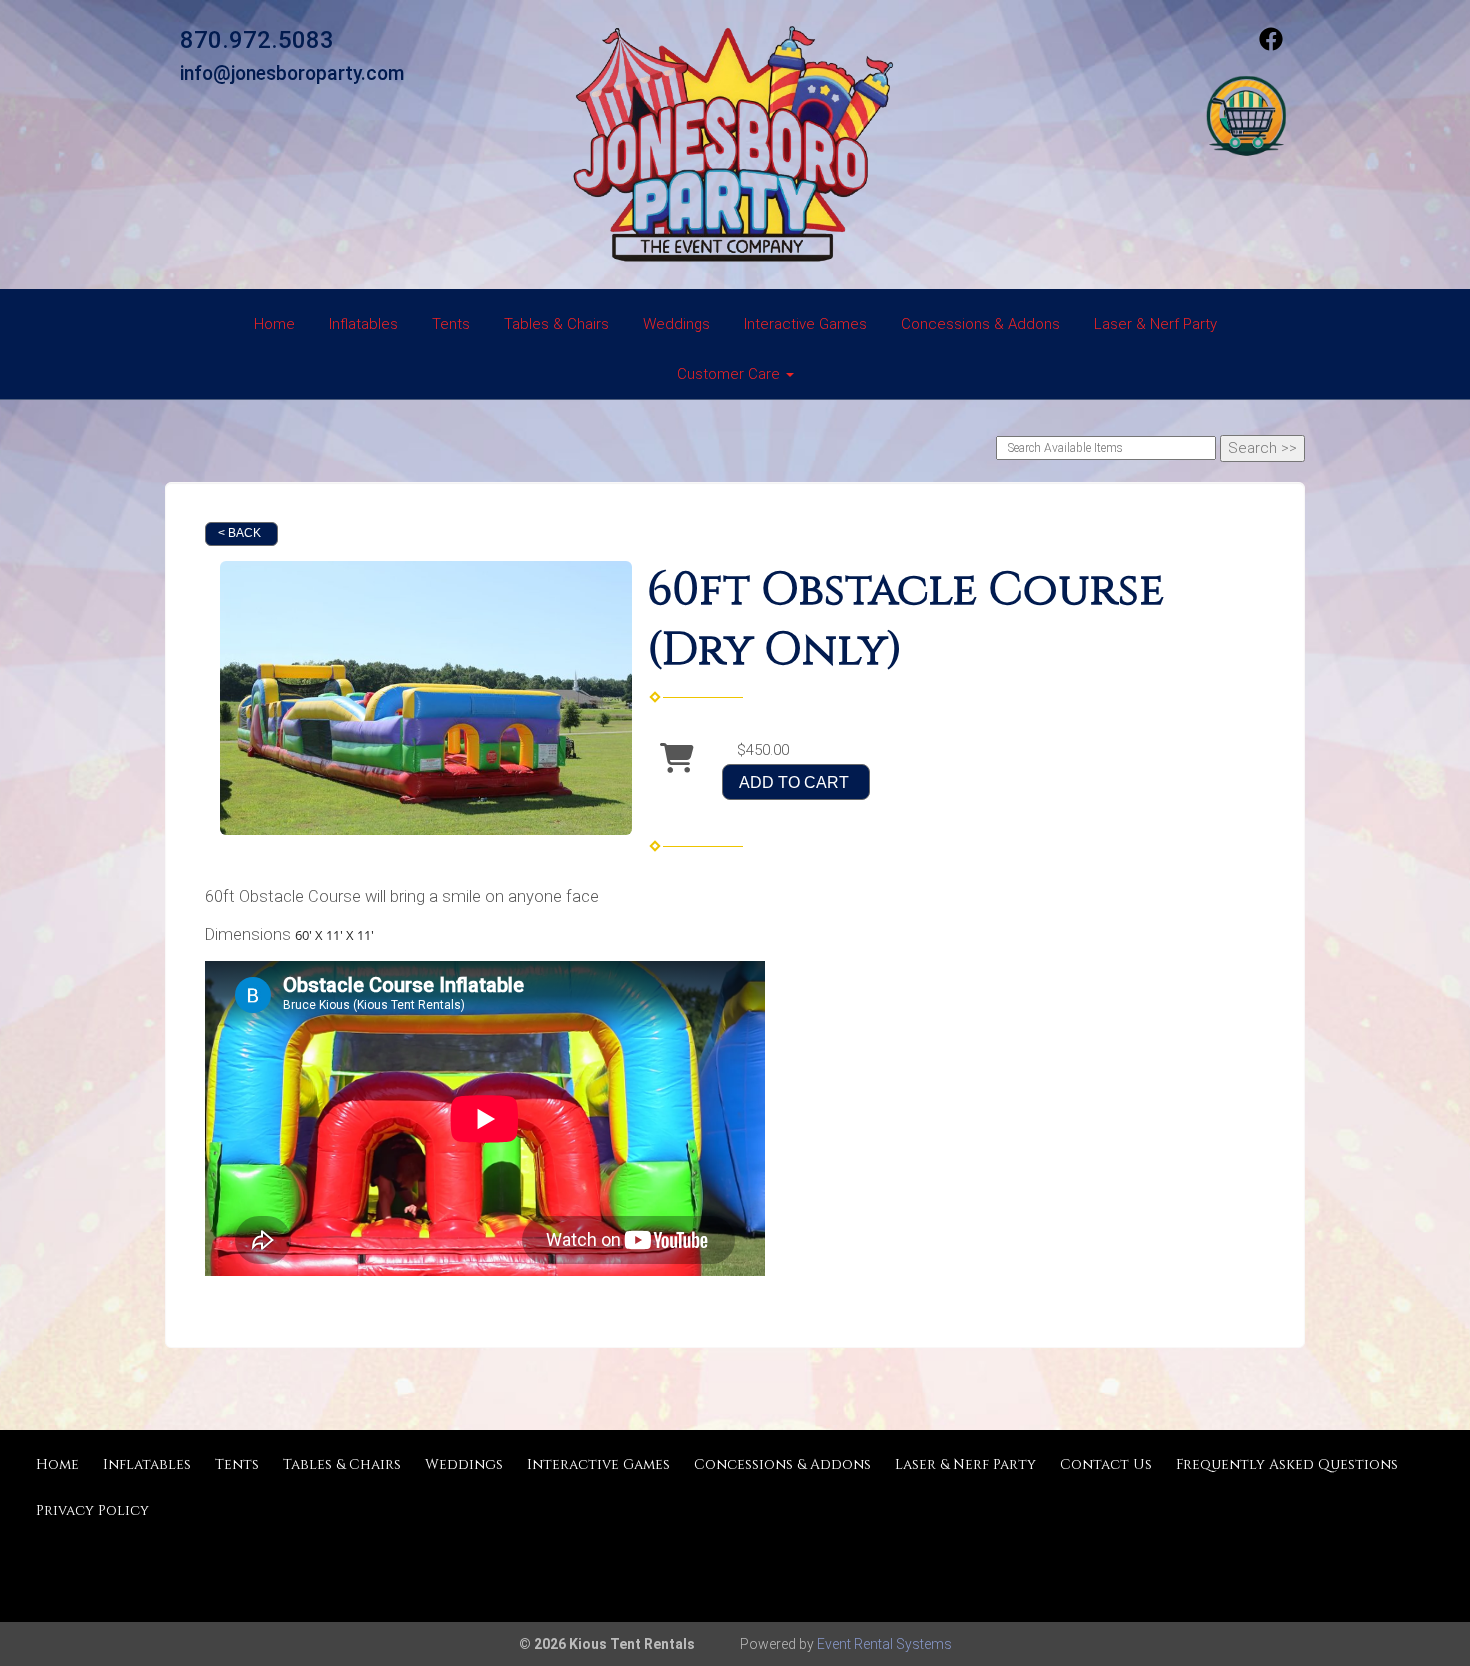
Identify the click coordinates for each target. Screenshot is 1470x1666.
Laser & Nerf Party (1155, 324)
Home (274, 324)
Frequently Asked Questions (1287, 1464)
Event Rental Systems (884, 1644)
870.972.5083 (257, 40)
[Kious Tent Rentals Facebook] (1271, 46)
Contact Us (1106, 1464)
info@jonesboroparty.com (292, 73)
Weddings (676, 324)
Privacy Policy (92, 1510)
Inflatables (363, 324)
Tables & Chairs (556, 324)
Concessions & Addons (980, 324)
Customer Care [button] (730, 374)
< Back (239, 533)
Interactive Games (805, 324)
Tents (451, 324)
